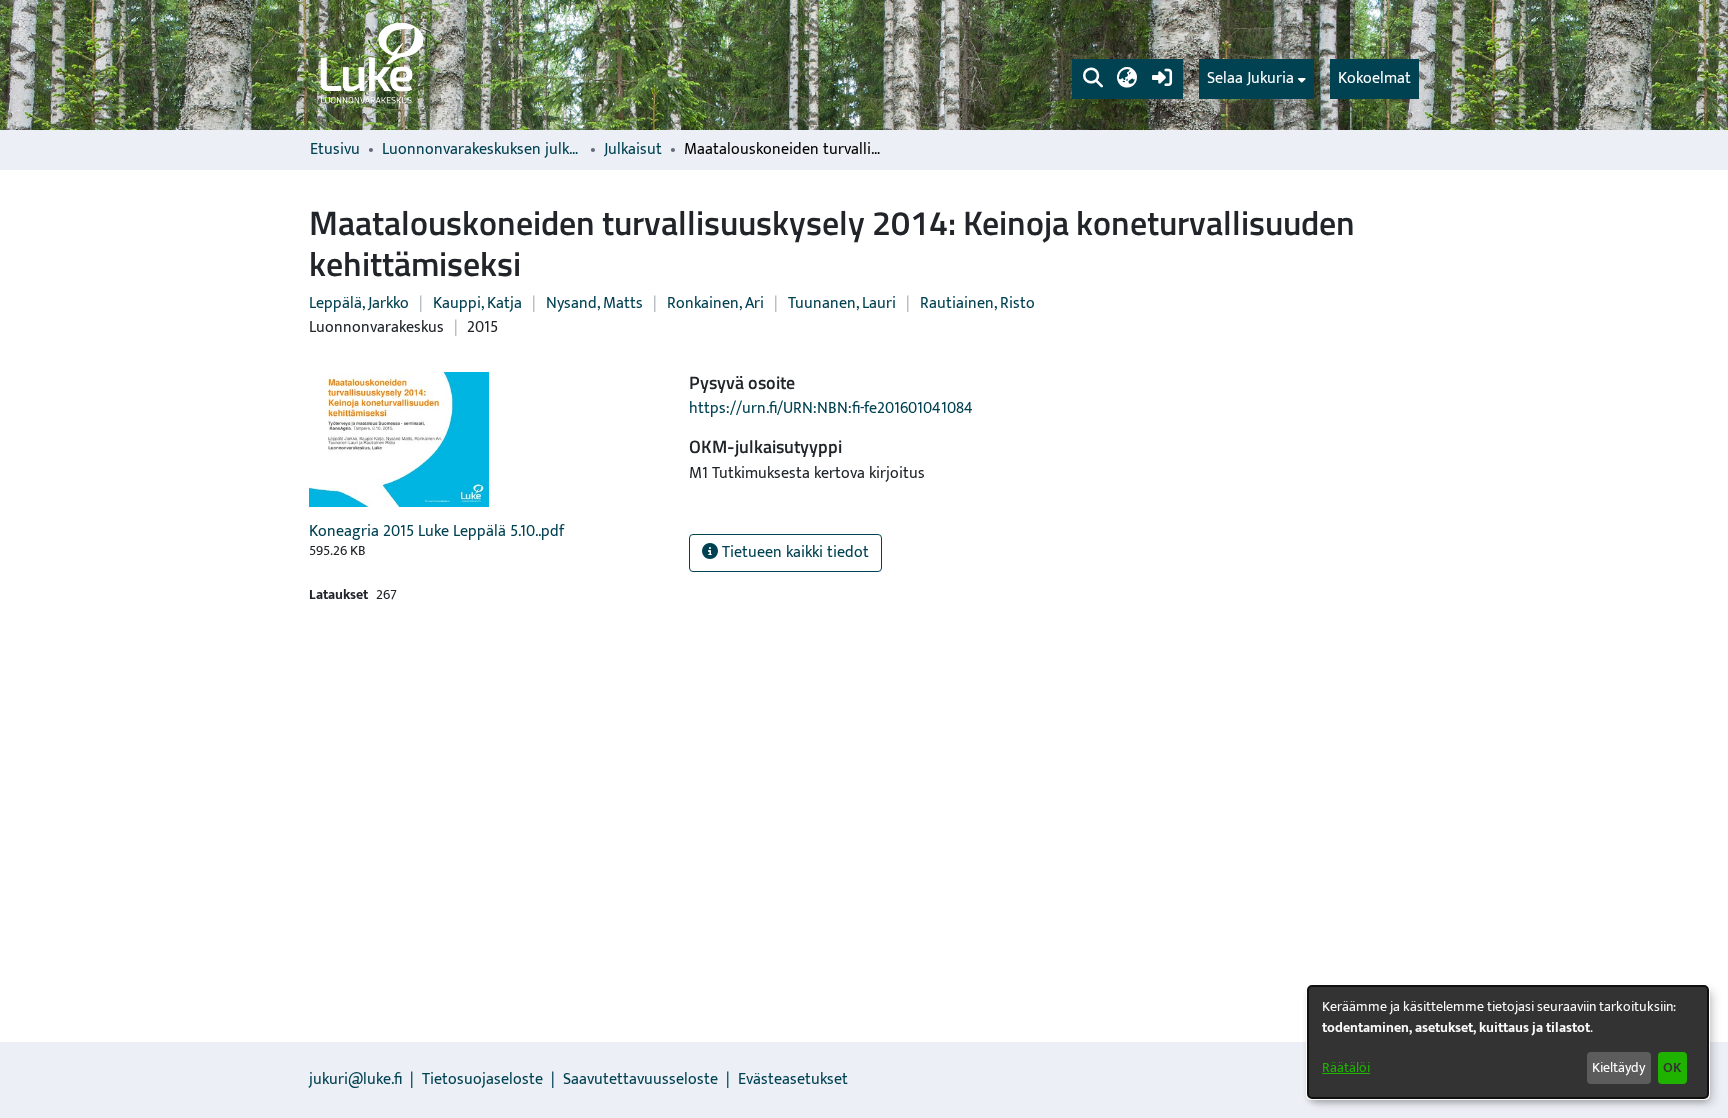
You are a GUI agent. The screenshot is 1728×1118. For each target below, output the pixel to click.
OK (1672, 1067)
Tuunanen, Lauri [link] (842, 303)
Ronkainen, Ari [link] (715, 303)
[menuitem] (1256, 79)
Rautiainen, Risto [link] (977, 303)
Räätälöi (1346, 1067)
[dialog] (1508, 1042)
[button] (1092, 79)
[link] (370, 65)
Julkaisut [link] (633, 150)
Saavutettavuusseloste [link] (640, 1079)
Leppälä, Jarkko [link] (359, 303)
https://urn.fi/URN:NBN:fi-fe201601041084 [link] (831, 408)
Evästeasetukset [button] (793, 1079)
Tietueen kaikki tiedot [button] (793, 552)
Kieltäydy (1618, 1067)
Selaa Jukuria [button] (1250, 79)
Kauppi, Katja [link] (477, 303)
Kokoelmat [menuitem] (1374, 78)
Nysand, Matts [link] (594, 303)
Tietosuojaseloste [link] (482, 1079)
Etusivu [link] (335, 150)
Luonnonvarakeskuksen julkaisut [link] (482, 150)
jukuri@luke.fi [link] (355, 1079)
